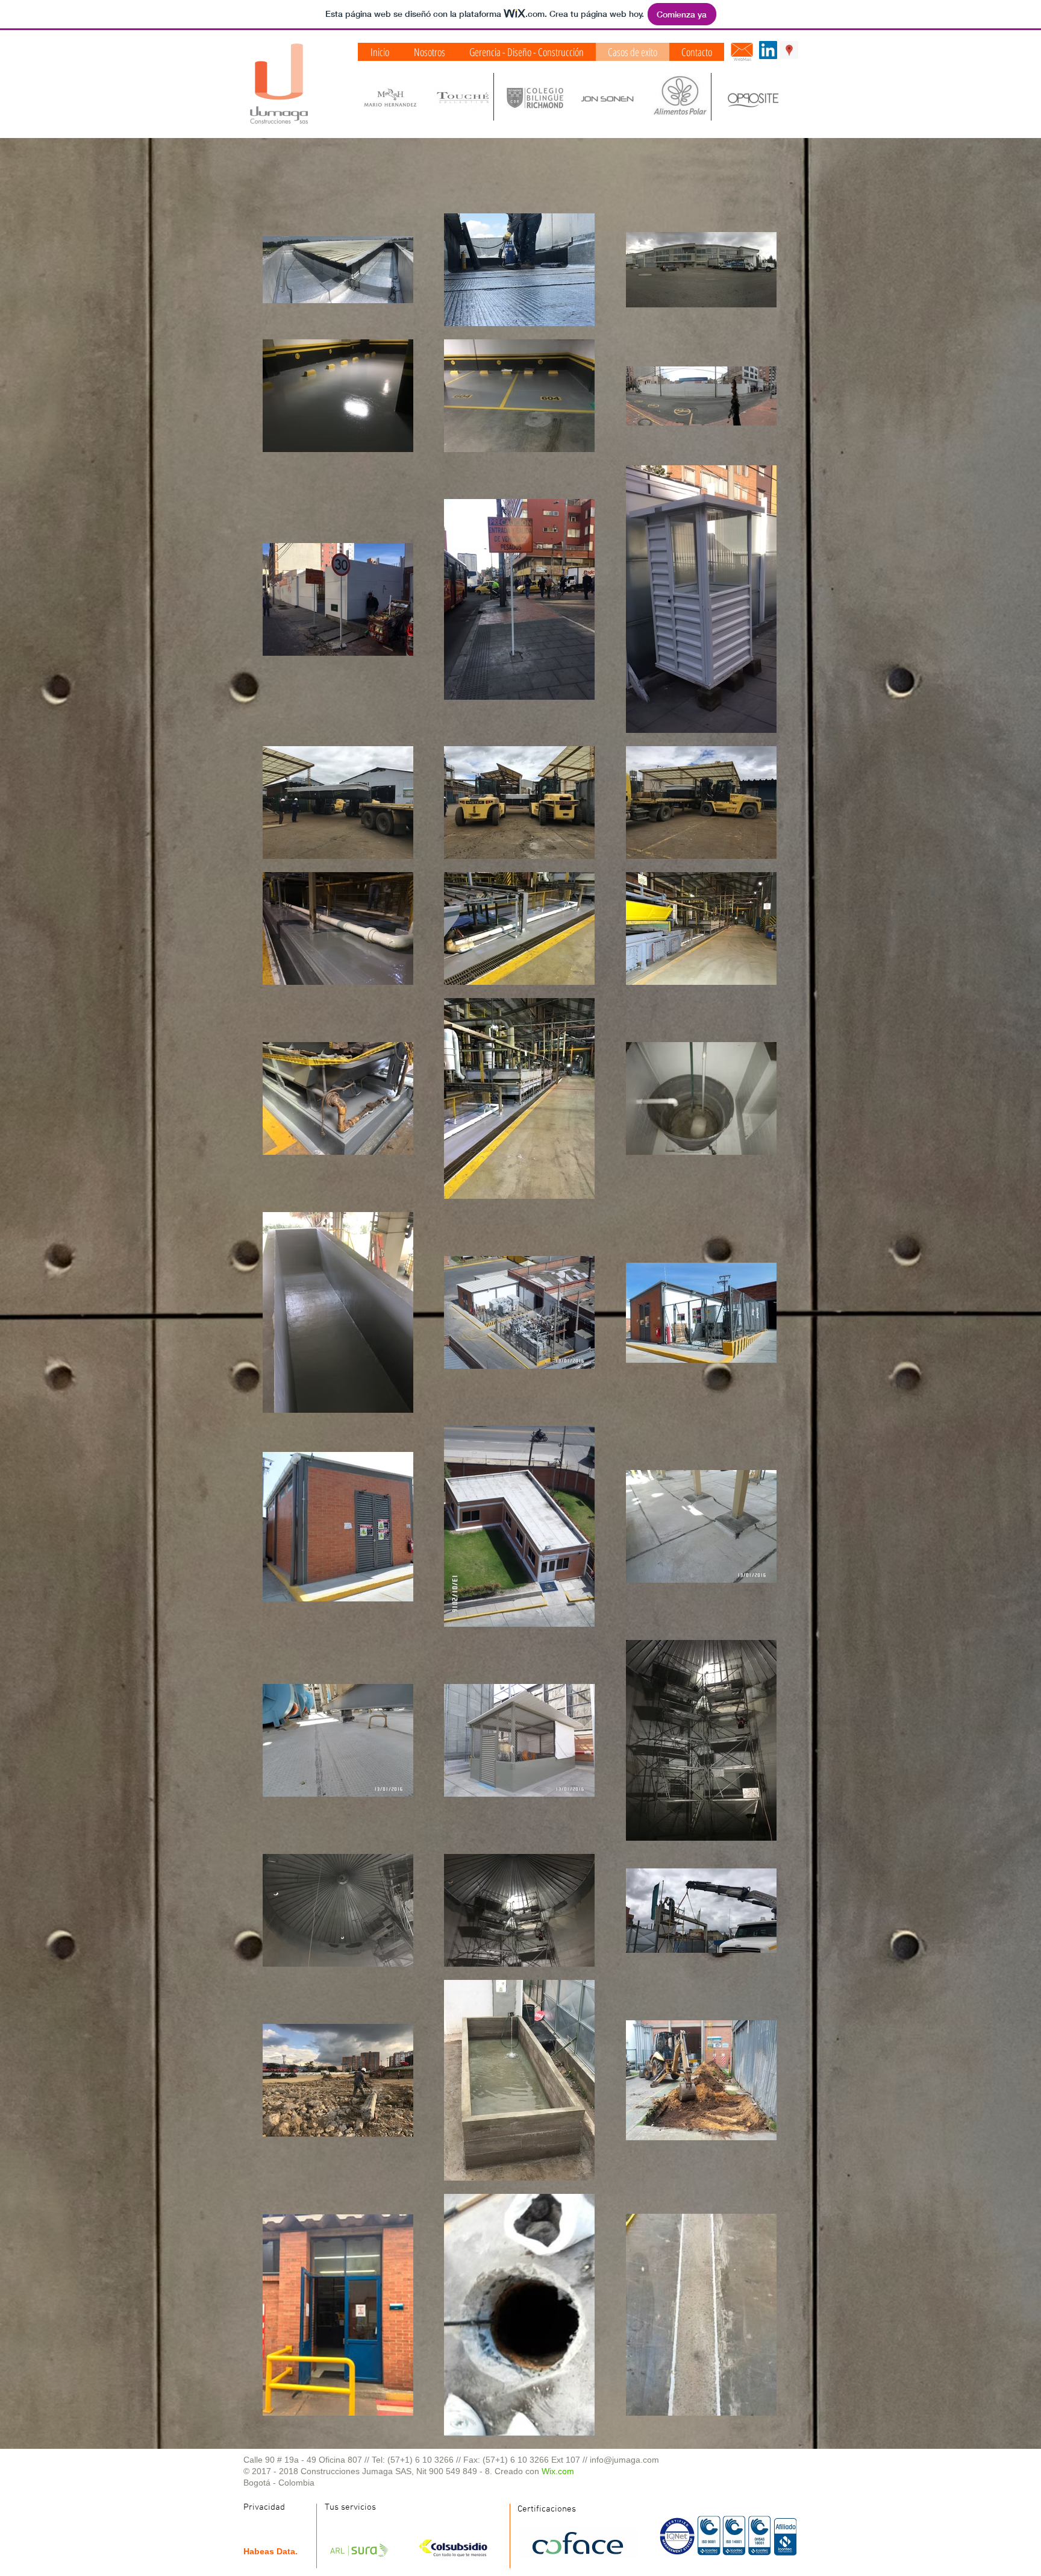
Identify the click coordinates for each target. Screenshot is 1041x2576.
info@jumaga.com (624, 2460)
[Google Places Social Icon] (789, 50)
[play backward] (373, 97)
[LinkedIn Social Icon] (768, 50)
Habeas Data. (270, 2551)
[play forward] (783, 97)
